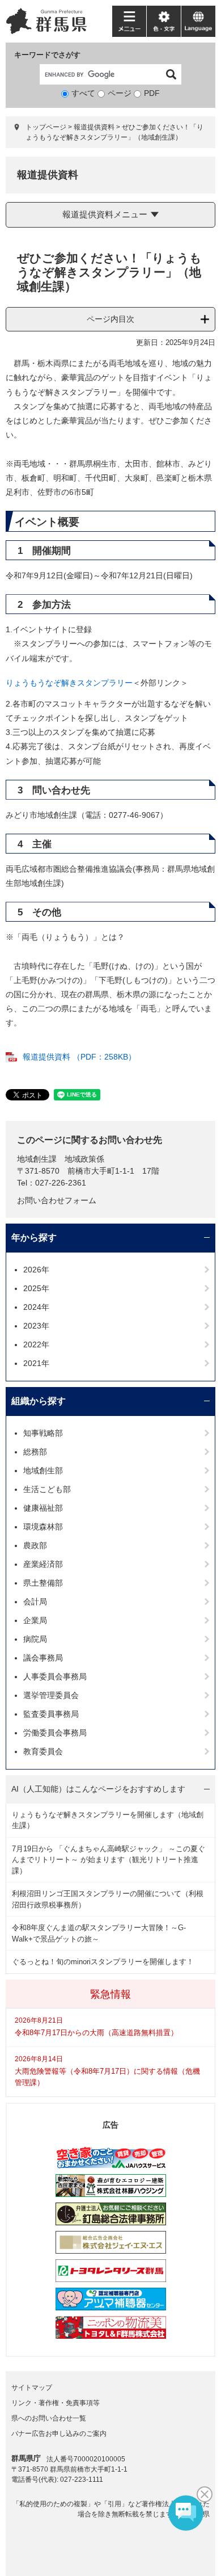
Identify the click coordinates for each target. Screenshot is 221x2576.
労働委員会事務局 (55, 1733)
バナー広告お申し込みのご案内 (59, 2434)
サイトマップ (32, 2388)
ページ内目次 (110, 319)
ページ (120, 93)
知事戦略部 (43, 1433)
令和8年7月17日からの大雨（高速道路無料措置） (96, 2033)
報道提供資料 (94, 127)
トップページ (46, 127)
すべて (83, 93)
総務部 (35, 1452)
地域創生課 (37, 1159)
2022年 (36, 1344)
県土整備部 (43, 1583)
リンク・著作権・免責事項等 (56, 2403)
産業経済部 (43, 1564)
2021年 (36, 1363)
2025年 (36, 1288)
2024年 (36, 1307)
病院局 (35, 1639)
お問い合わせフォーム (57, 1200)
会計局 (35, 1602)
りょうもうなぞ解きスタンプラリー (69, 683)
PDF (152, 93)
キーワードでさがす (47, 55)
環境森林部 (43, 1527)
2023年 (36, 1326)
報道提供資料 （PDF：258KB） (79, 1057)
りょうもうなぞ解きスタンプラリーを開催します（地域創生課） (108, 1820)
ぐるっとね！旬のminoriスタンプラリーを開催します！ (103, 1962)
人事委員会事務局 (55, 1676)
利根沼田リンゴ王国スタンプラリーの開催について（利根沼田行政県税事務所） (108, 1899)
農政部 (35, 1545)
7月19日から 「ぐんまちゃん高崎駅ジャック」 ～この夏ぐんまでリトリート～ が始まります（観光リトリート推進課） (109, 1860)
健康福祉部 (43, 1508)
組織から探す (39, 1401)
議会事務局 (43, 1658)
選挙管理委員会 (51, 1695)
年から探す (34, 1237)
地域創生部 (43, 1470)
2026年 (36, 1270)
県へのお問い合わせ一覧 (49, 2418)
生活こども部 (47, 1489)
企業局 (35, 1620)
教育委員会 (43, 1751)
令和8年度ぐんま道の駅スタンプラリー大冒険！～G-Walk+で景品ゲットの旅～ (99, 1933)
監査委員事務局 (51, 1714)
